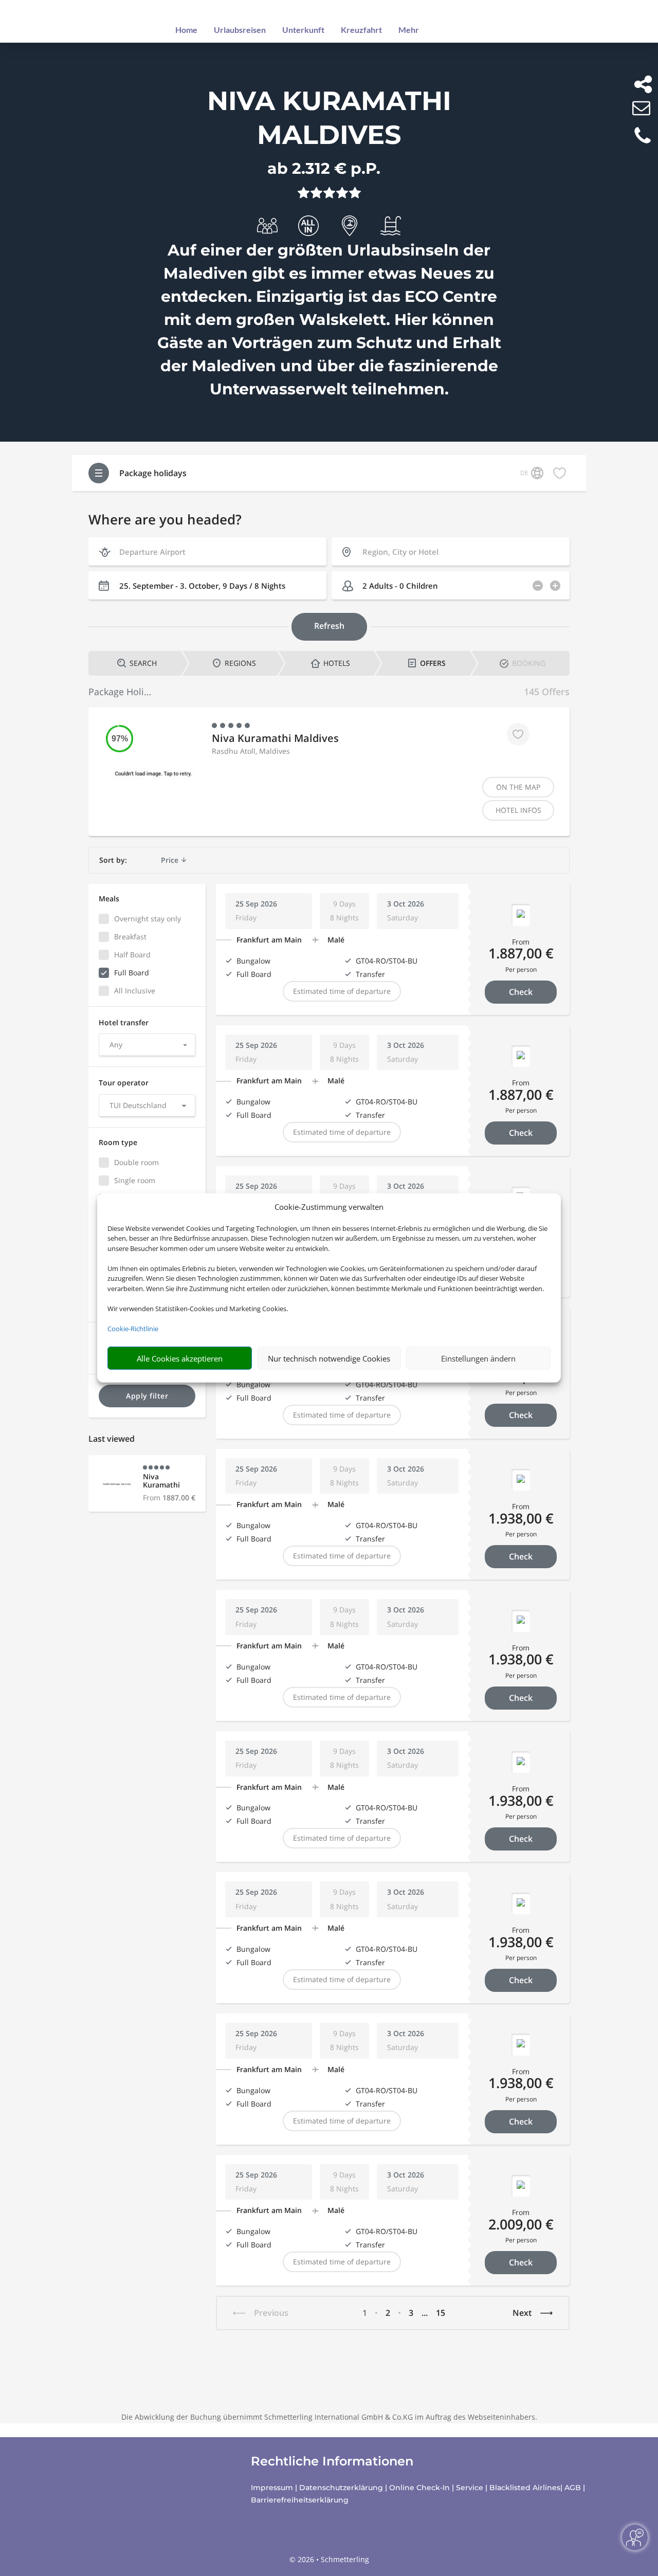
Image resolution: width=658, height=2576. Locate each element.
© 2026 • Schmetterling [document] (329, 2559)
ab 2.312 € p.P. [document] (324, 168)
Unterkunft (303, 30)
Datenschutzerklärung (341, 2488)
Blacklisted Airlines (525, 2488)
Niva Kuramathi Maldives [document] (329, 118)
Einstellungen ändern (478, 1358)
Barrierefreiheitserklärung (300, 2500)
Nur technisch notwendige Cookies (329, 1358)
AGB (573, 2488)
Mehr (409, 30)
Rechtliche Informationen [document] (332, 2461)
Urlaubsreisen (240, 30)
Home (186, 30)
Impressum (272, 2488)
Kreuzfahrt (361, 30)
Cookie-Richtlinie (133, 1329)
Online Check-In (419, 2488)
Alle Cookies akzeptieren (180, 1358)
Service (470, 2488)
